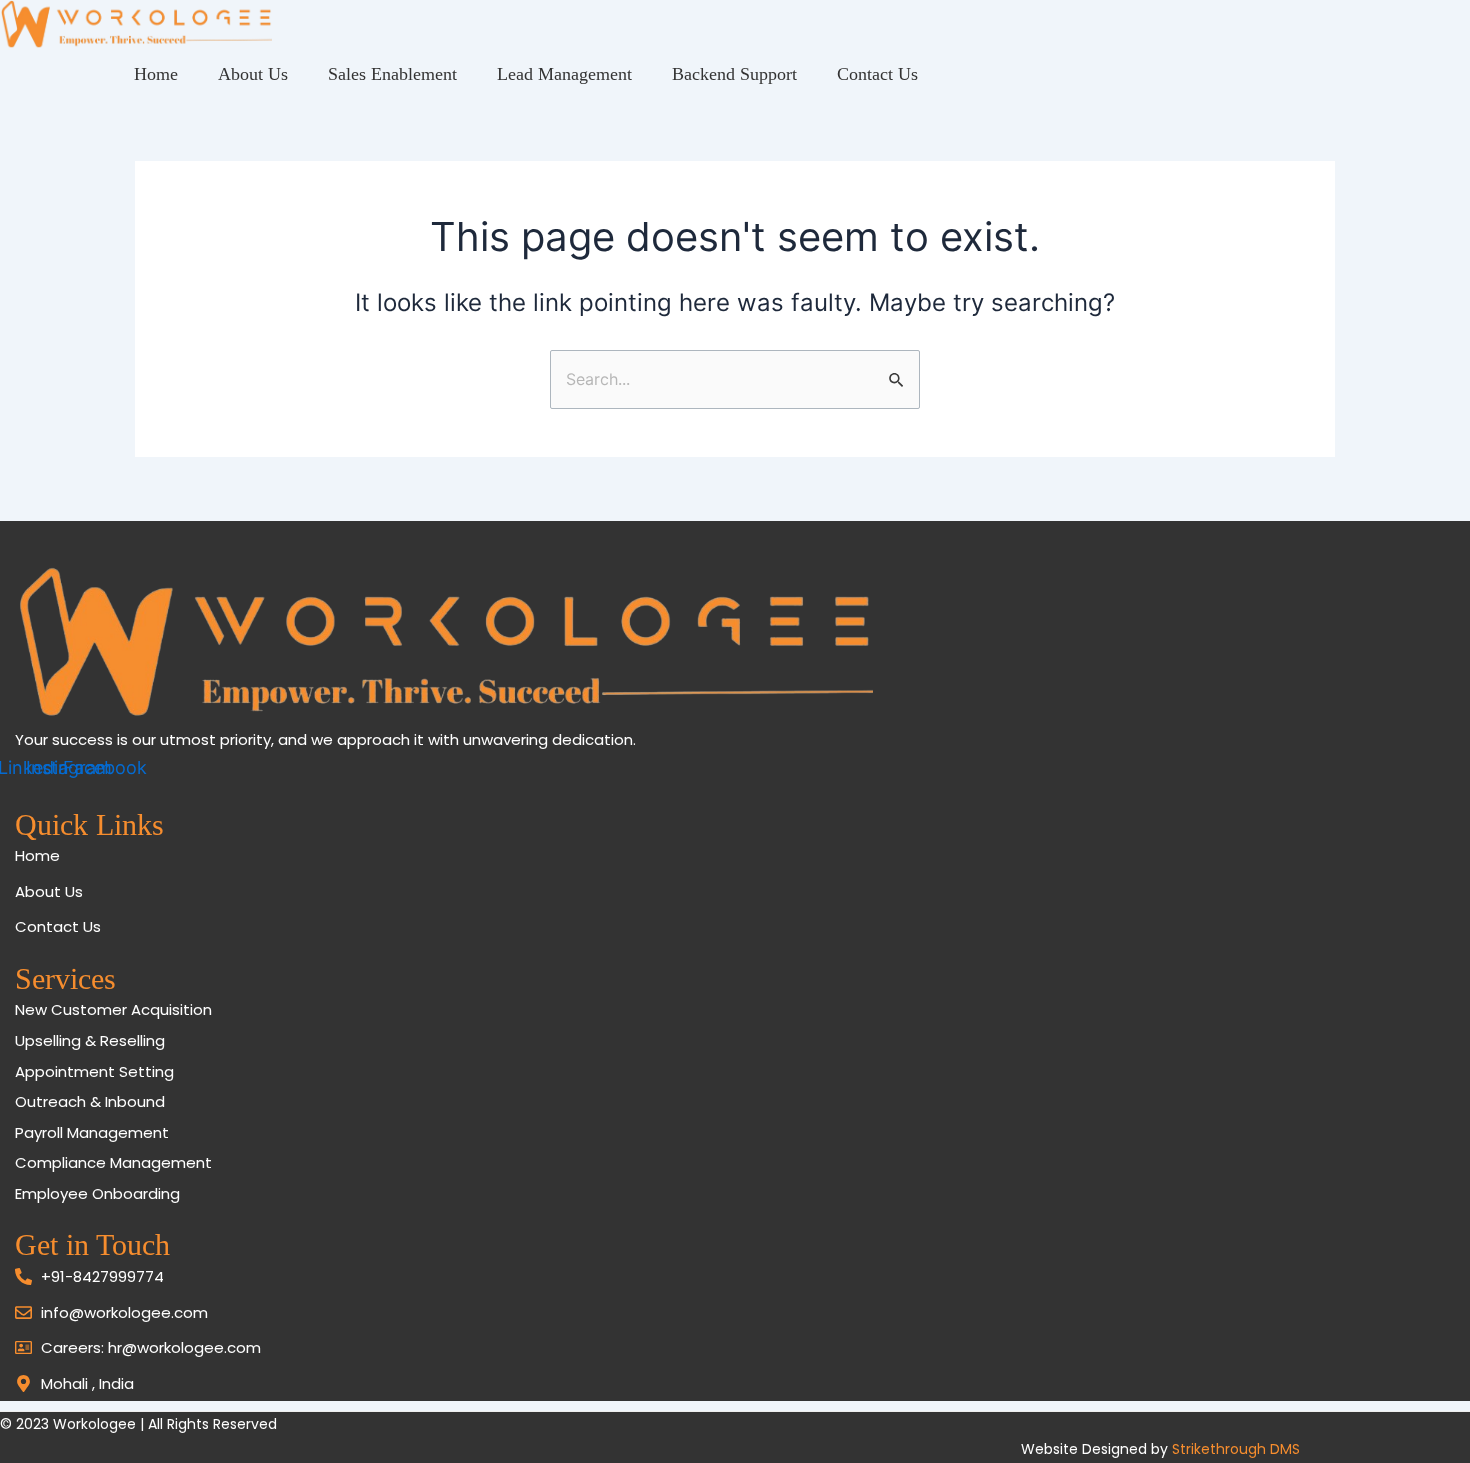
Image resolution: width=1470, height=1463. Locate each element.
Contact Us (877, 74)
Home (156, 74)
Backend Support (734, 74)
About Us (253, 74)
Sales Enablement (392, 74)
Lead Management (564, 74)
